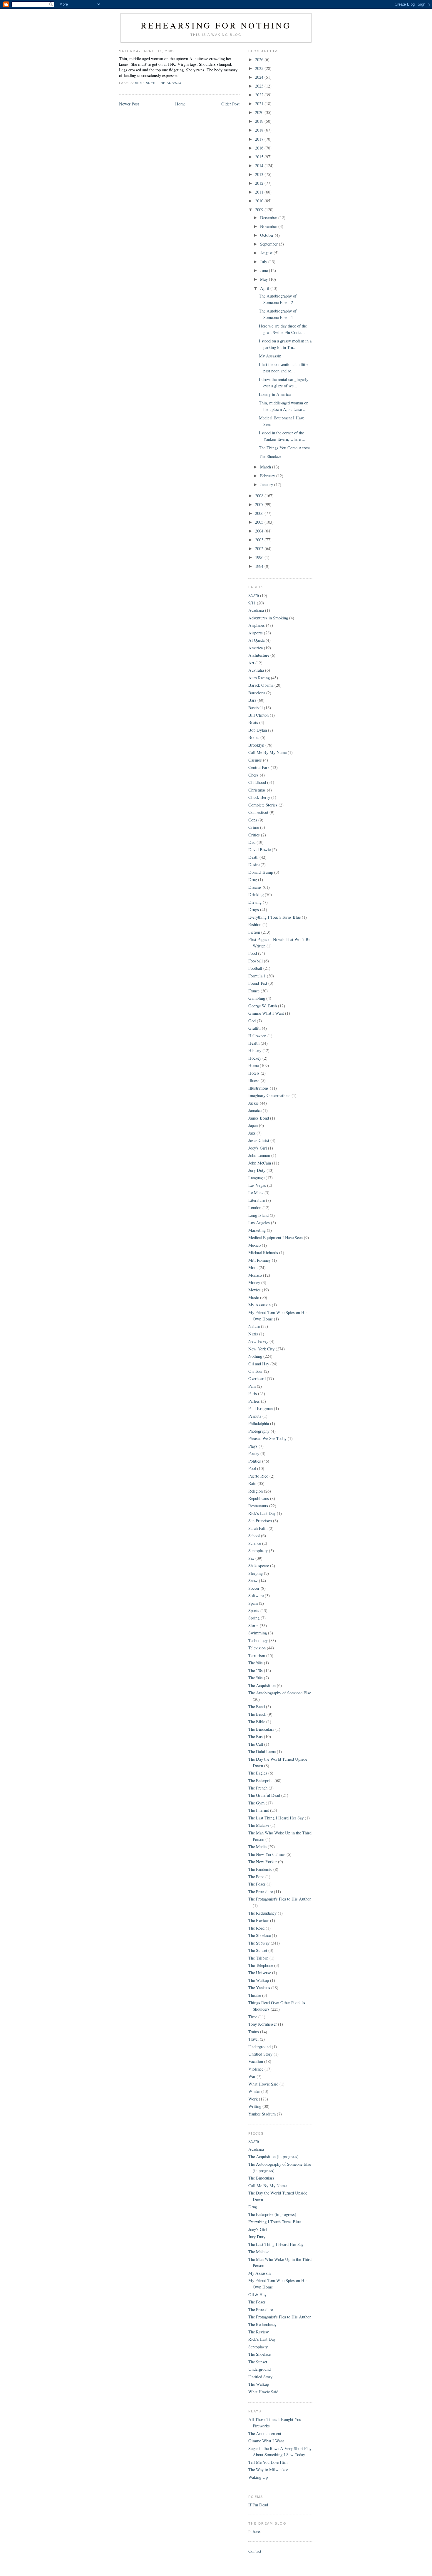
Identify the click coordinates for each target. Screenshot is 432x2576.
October (267, 235)
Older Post (230, 104)
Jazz (252, 1133)
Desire (254, 864)
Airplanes (145, 83)
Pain (252, 1386)
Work (253, 2099)
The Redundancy (262, 1913)
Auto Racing (259, 678)
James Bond (259, 1118)
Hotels (254, 1073)
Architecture (259, 655)
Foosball (256, 961)
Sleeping (256, 1573)
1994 (260, 566)
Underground (259, 2047)
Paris (253, 1393)
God (252, 1021)
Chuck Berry (259, 797)
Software (256, 1595)
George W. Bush (263, 1006)
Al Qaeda (256, 640)
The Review (259, 1920)
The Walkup (259, 1980)
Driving (255, 902)
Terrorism (257, 1655)
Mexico (254, 1245)
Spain (253, 1603)
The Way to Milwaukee (268, 2470)
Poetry (254, 1453)
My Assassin (270, 356)
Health (254, 1043)
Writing (255, 2106)
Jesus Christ (259, 1140)
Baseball (256, 708)
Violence (256, 2069)
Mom (253, 1267)
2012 (260, 183)
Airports (256, 633)
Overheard (257, 1378)
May (264, 279)
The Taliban (258, 1958)
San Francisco (260, 1521)
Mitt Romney (259, 1260)
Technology (258, 1640)
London (255, 1208)
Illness (254, 1080)
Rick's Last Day (262, 1513)
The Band (257, 1707)
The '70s (256, 1670)
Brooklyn (256, 745)
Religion (256, 1491)
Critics (254, 835)
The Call (256, 1744)
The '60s (256, 1663)
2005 (260, 522)
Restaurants (258, 1506)
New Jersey (258, 1341)
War (252, 2076)
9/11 (252, 603)
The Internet (259, 1810)
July (264, 262)
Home (180, 104)
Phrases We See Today (267, 1438)
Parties (254, 1401)
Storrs (253, 1625)
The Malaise (259, 1825)
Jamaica (255, 1110)
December (269, 217)
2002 (260, 548)
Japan (253, 1125)
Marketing (257, 1230)
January (267, 484)
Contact (255, 2551)
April (265, 288)
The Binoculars (261, 1729)
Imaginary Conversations (269, 1095)
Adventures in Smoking (268, 618)
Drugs (254, 909)
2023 (260, 86)
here (256, 2532)
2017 (260, 139)
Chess (253, 775)
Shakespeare (259, 1566)
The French (258, 1788)
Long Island (258, 1215)
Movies (254, 1290)
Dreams (255, 887)
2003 (260, 540)
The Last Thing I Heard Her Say (276, 1818)
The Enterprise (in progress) (272, 2214)
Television (257, 1648)
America (256, 648)
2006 (260, 513)
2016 (260, 148)
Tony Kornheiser (263, 2024)
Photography (259, 1431)
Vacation (256, 2061)
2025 (260, 68)
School (254, 1536)
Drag (253, 879)
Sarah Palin (258, 1528)
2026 (260, 59)
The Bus (256, 1736)
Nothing (255, 1356)
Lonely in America (275, 394)
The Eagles (258, 1773)
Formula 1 (257, 976)
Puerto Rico (258, 1476)
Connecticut (258, 812)
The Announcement (265, 2433)
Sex (251, 1558)
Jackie (253, 1103)
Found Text (258, 983)
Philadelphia (259, 1423)
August (267, 253)
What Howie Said (263, 2084)
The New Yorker (263, 1862)
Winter (254, 2091)
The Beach (257, 1714)
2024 (260, 77)
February (268, 476)
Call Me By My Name (267, 752)
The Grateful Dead (264, 1795)
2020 (260, 112)
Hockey (255, 1058)
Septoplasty (258, 1551)
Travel (253, 2039)
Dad (252, 842)
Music (254, 1297)
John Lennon (259, 1155)
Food (253, 953)
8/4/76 (254, 595)
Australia (256, 670)
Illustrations (258, 1088)
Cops (253, 820)
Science (255, 1543)
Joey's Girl (258, 1148)
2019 (260, 121)
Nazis (253, 1334)
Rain (252, 1483)
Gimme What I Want (266, 1013)
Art (251, 663)
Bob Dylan (258, 730)
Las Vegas (257, 1185)
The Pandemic (260, 1869)
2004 (260, 531)
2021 (260, 104)
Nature (254, 1326)
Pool (252, 1468)
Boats (253, 722)
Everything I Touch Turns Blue (274, 917)
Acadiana (256, 610)
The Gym (256, 1803)
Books (254, 737)
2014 (260, 165)
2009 (260, 210)
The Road (256, 1928)
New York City (261, 1349)
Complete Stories (263, 805)
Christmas (257, 790)
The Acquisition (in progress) (273, 2156)
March (266, 467)
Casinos (255, 760)
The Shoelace (270, 456)
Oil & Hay (257, 2294)
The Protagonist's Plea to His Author (280, 1899)
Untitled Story (260, 2054)
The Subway (170, 83)
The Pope (256, 1877)
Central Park (259, 767)
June (264, 270)
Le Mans (256, 1193)
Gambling (257, 998)
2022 (260, 95)
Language (256, 1178)
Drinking (256, 894)
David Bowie (259, 850)
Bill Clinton (258, 715)
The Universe (260, 1973)
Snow (253, 1581)
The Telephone (261, 1965)
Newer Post (129, 104)
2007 (260, 504)
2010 (260, 201)
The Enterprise (261, 1781)
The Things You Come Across (285, 448)
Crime (254, 827)
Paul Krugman (261, 1408)
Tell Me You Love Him (268, 2462)
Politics (255, 1461)
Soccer (254, 1588)
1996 (260, 557)
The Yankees (259, 1988)
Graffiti (254, 1028)
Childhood (257, 782)
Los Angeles (259, 1223)
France (254, 991)
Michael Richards (263, 1252)
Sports (254, 1610)
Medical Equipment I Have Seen (276, 1237)
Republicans (259, 1498)
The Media (257, 1847)
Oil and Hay (259, 1364)
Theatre (255, 1995)
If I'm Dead (258, 2505)
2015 (260, 157)
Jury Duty (257, 1170)
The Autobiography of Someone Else (280, 1693)
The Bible (257, 1721)
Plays (253, 1446)
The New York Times (267, 1854)
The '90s (256, 1678)
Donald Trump (261, 872)
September (269, 244)
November (269, 226)
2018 (260, 130)
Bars (252, 700)
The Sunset (258, 1950)
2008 (260, 496)
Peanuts (255, 1416)
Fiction (254, 932)
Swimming (258, 1633)
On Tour (256, 1371)
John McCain (260, 1163)
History (255, 1050)
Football (255, 968)
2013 (260, 174)
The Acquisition (262, 1685)
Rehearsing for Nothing (216, 25)
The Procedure (261, 1892)
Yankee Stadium (262, 2114)
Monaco (255, 1275)
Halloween (257, 1036)
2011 (260, 192)
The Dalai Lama (262, 1751)
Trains (254, 2032)
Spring (254, 1618)
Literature (257, 1200)
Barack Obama (261, 685)
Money (254, 1282)
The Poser (257, 1884)
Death (253, 857)
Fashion (255, 924)
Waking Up (258, 2477)
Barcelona (257, 693)
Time (253, 2017)
